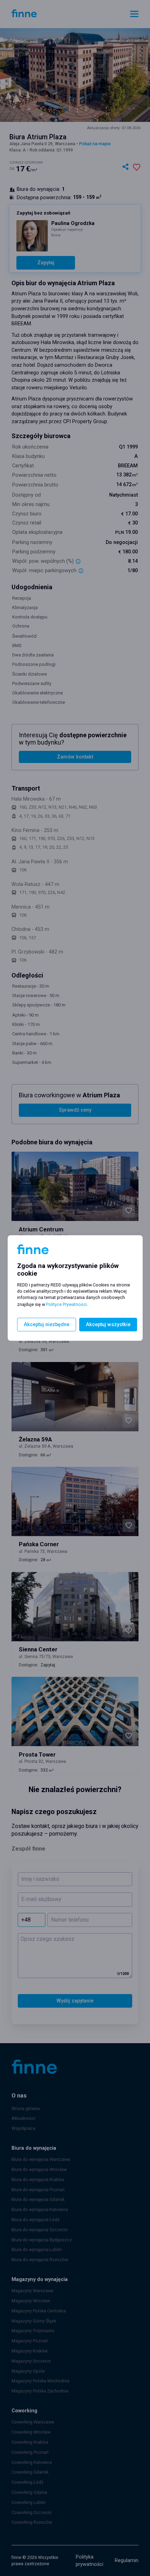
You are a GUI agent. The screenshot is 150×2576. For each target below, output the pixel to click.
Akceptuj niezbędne (47, 1325)
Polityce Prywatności (66, 1304)
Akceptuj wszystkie (108, 1325)
